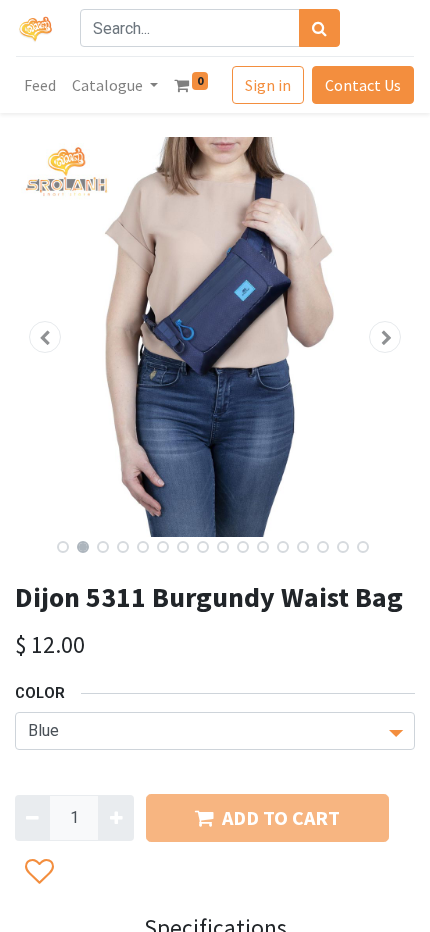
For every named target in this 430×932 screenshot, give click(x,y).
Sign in (268, 85)
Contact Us (363, 85)
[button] (45, 337)
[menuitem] (40, 85)
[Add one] (115, 818)
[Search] (319, 28)
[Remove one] (32, 818)
